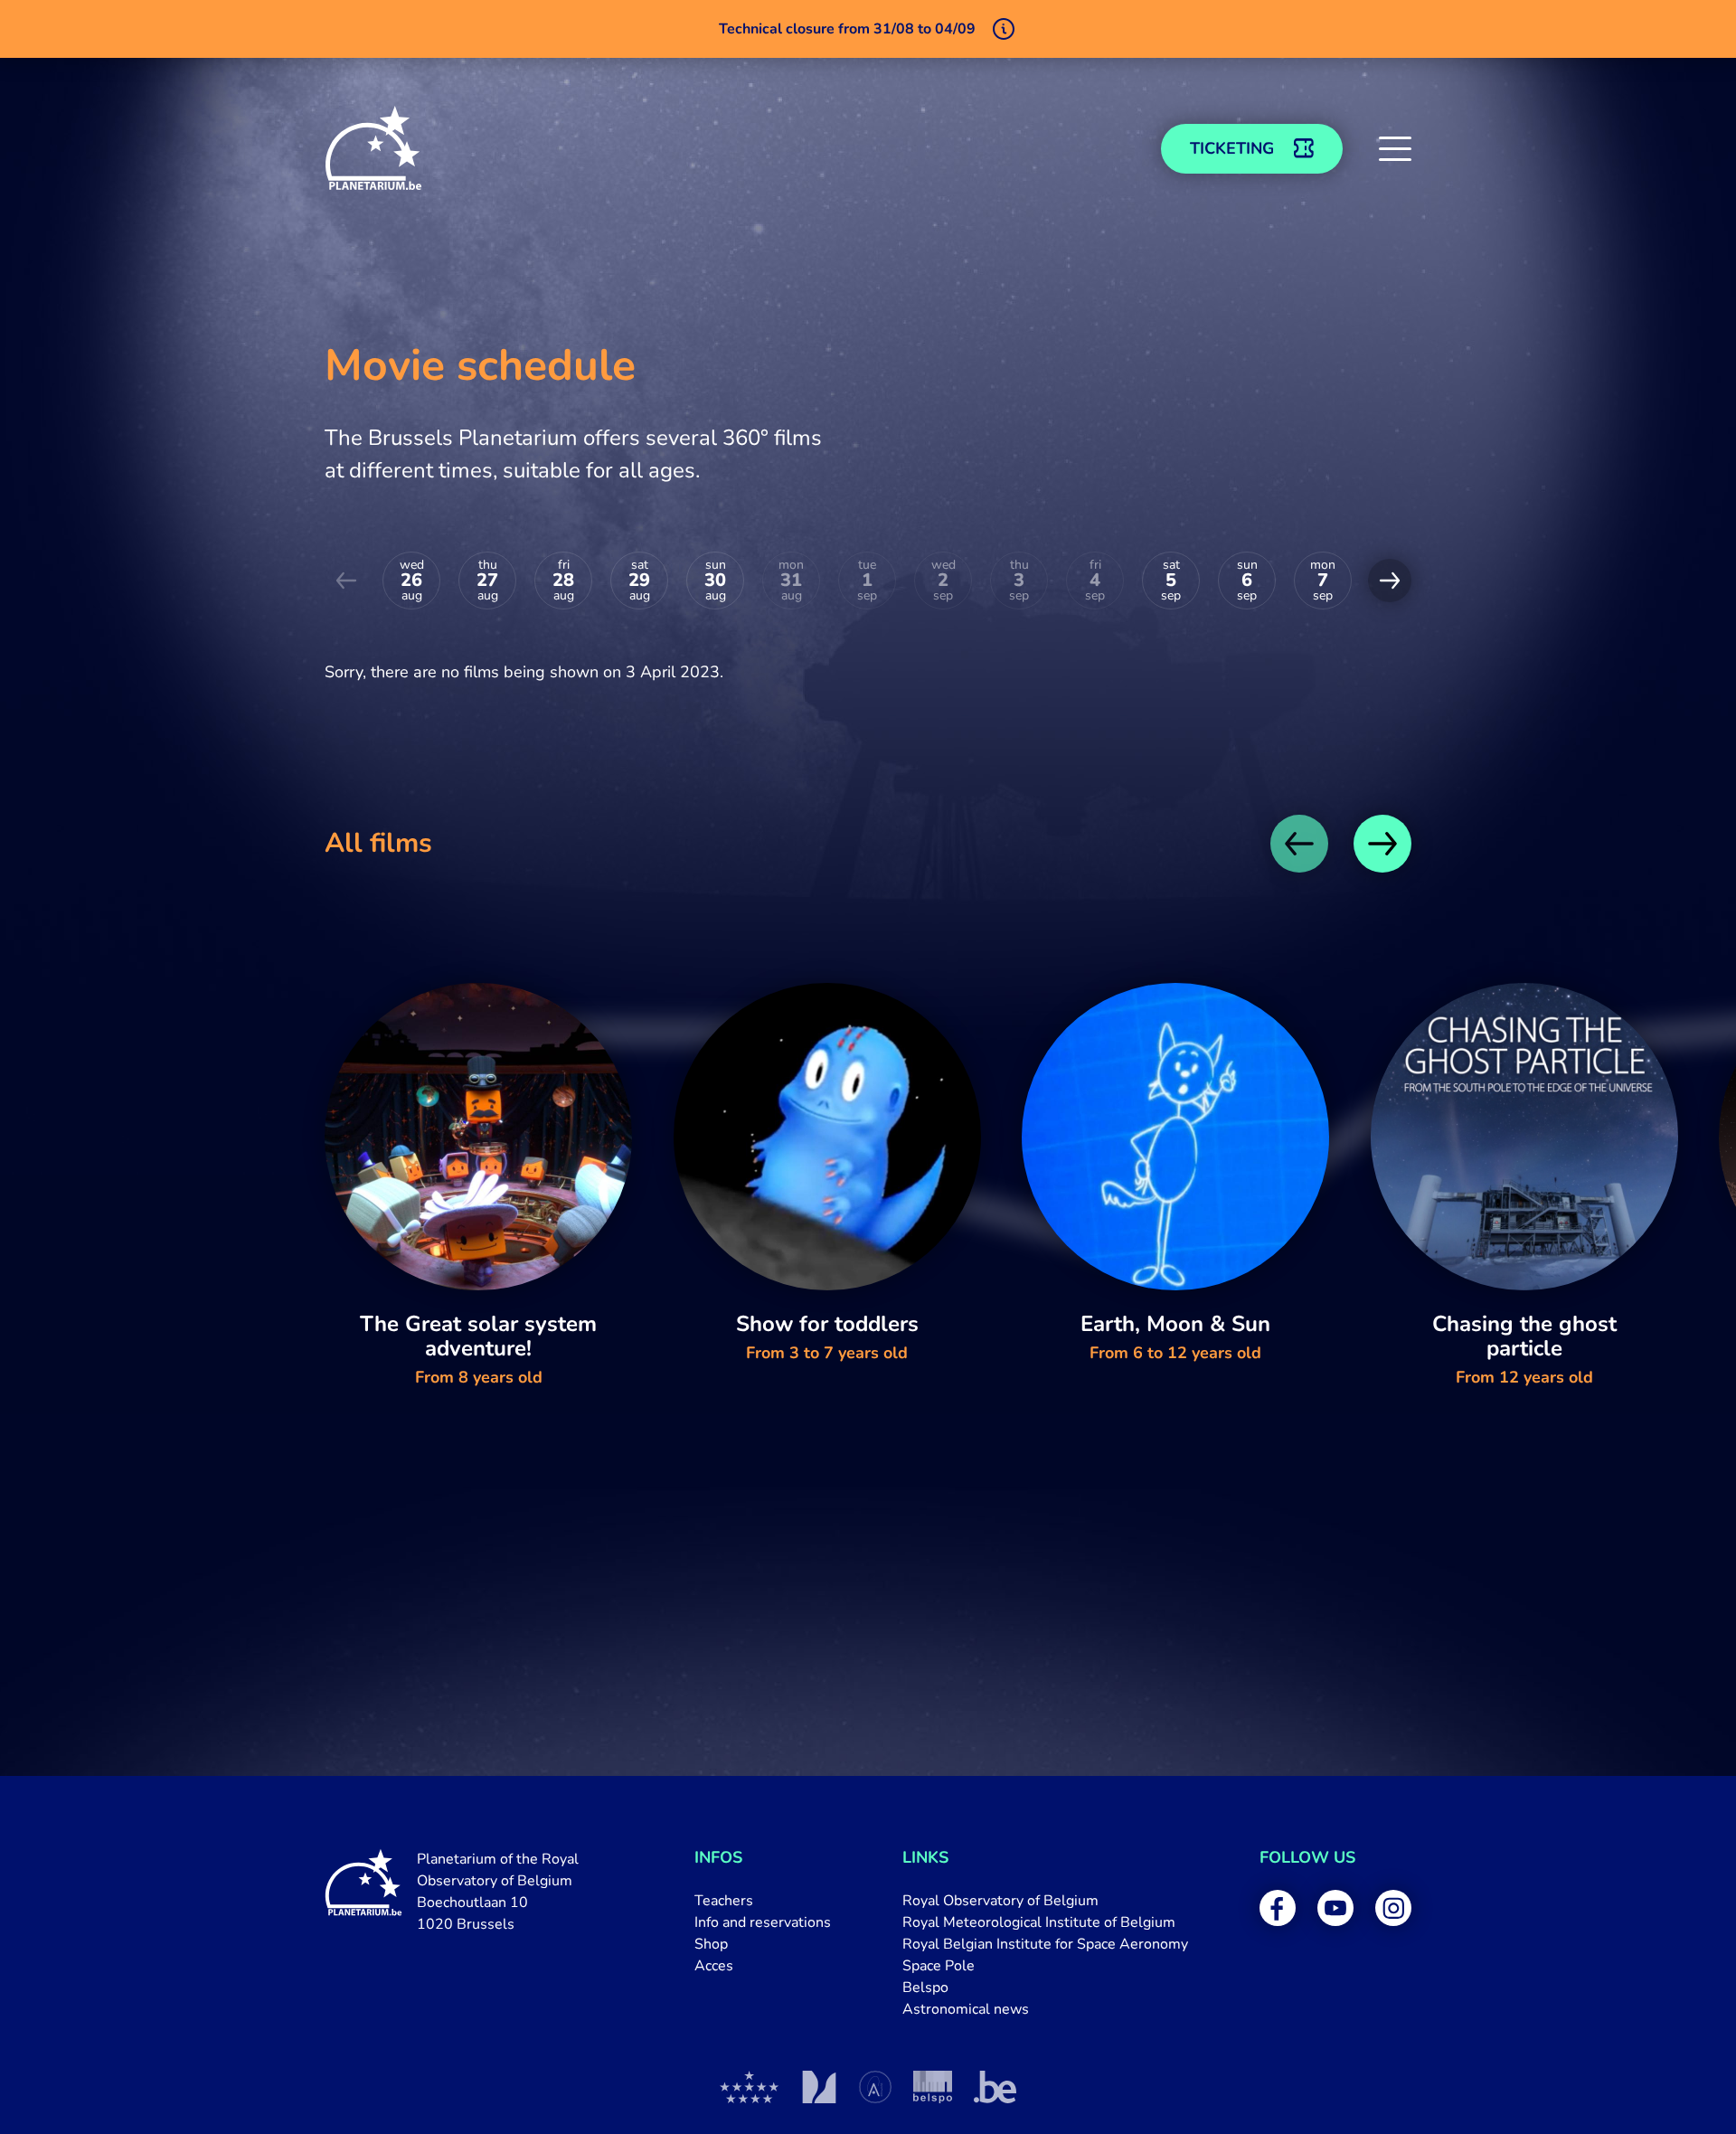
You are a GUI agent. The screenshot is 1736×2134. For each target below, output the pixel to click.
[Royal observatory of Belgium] (750, 2087)
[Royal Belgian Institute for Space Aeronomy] (875, 2087)
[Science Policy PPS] (933, 2087)
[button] (1395, 148)
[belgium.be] (995, 2087)
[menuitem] (763, 1901)
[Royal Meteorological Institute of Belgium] (819, 2087)
